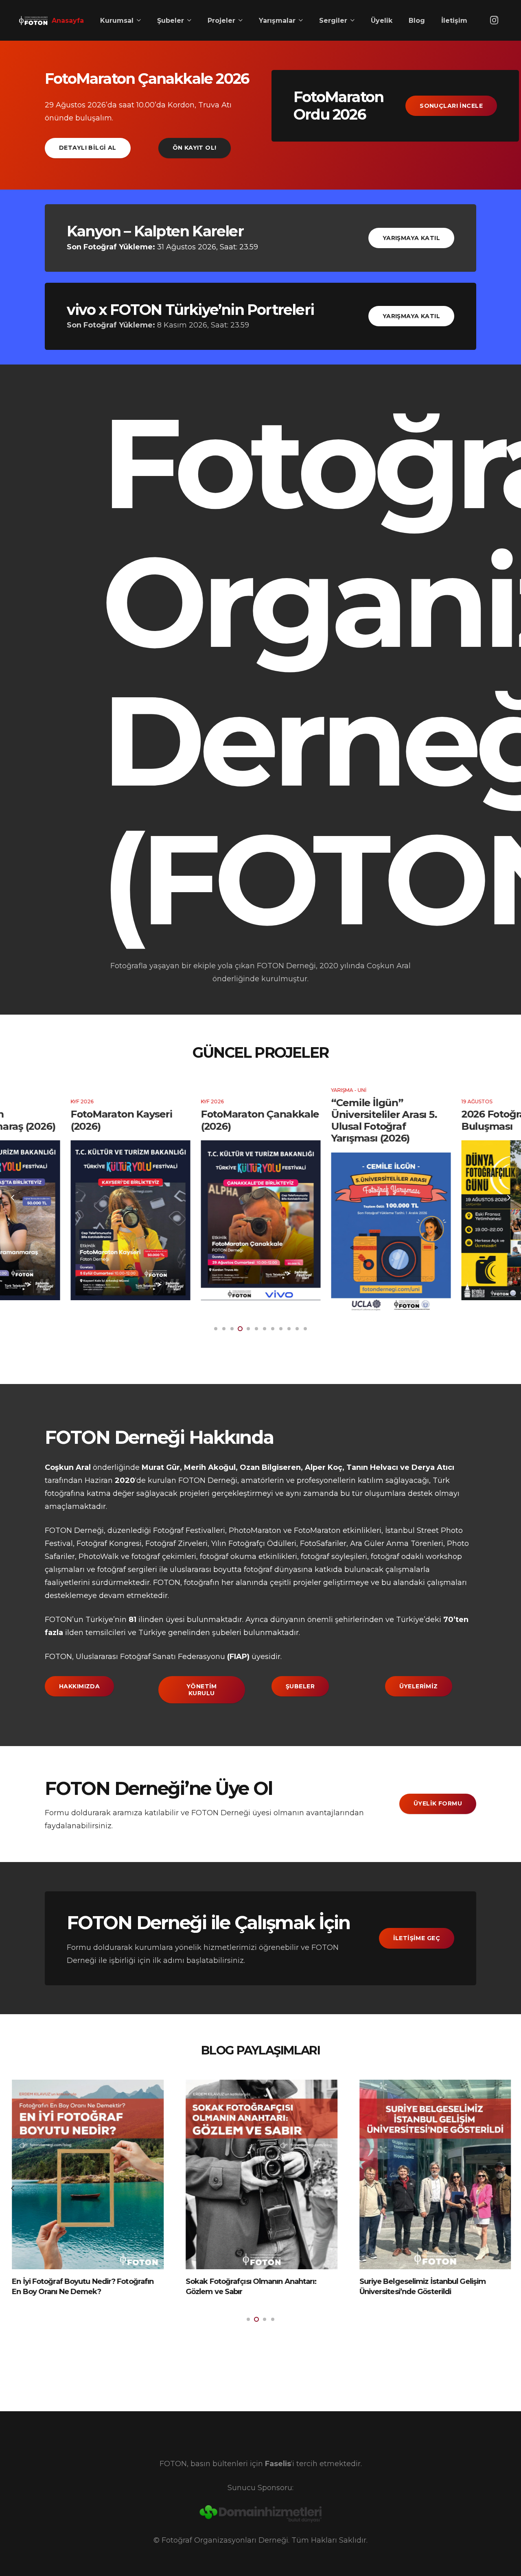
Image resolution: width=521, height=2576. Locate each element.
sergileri (142, 1570)
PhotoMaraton (255, 1530)
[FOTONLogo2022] (33, 20)
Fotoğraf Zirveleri (176, 1543)
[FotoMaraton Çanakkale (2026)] (260, 1220)
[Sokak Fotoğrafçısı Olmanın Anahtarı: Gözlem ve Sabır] (261, 2174)
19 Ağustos (477, 1102)
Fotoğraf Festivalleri (189, 1530)
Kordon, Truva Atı (200, 105)
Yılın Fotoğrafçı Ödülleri (254, 1543)
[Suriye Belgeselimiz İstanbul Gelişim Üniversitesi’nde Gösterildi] (435, 2174)
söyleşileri (349, 1557)
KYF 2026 (82, 1102)
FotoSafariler (323, 1543)
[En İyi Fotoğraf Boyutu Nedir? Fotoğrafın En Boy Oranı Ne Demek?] (87, 2174)
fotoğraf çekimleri (164, 1557)
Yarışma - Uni (349, 1090)
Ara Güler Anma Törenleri (397, 1543)
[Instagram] (494, 20)
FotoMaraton (317, 1530)
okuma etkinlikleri (264, 1557)
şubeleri (227, 1633)
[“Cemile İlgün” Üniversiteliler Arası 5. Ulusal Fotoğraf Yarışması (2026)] (391, 1232)
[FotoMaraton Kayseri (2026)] (130, 1220)
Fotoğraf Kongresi (109, 1543)
